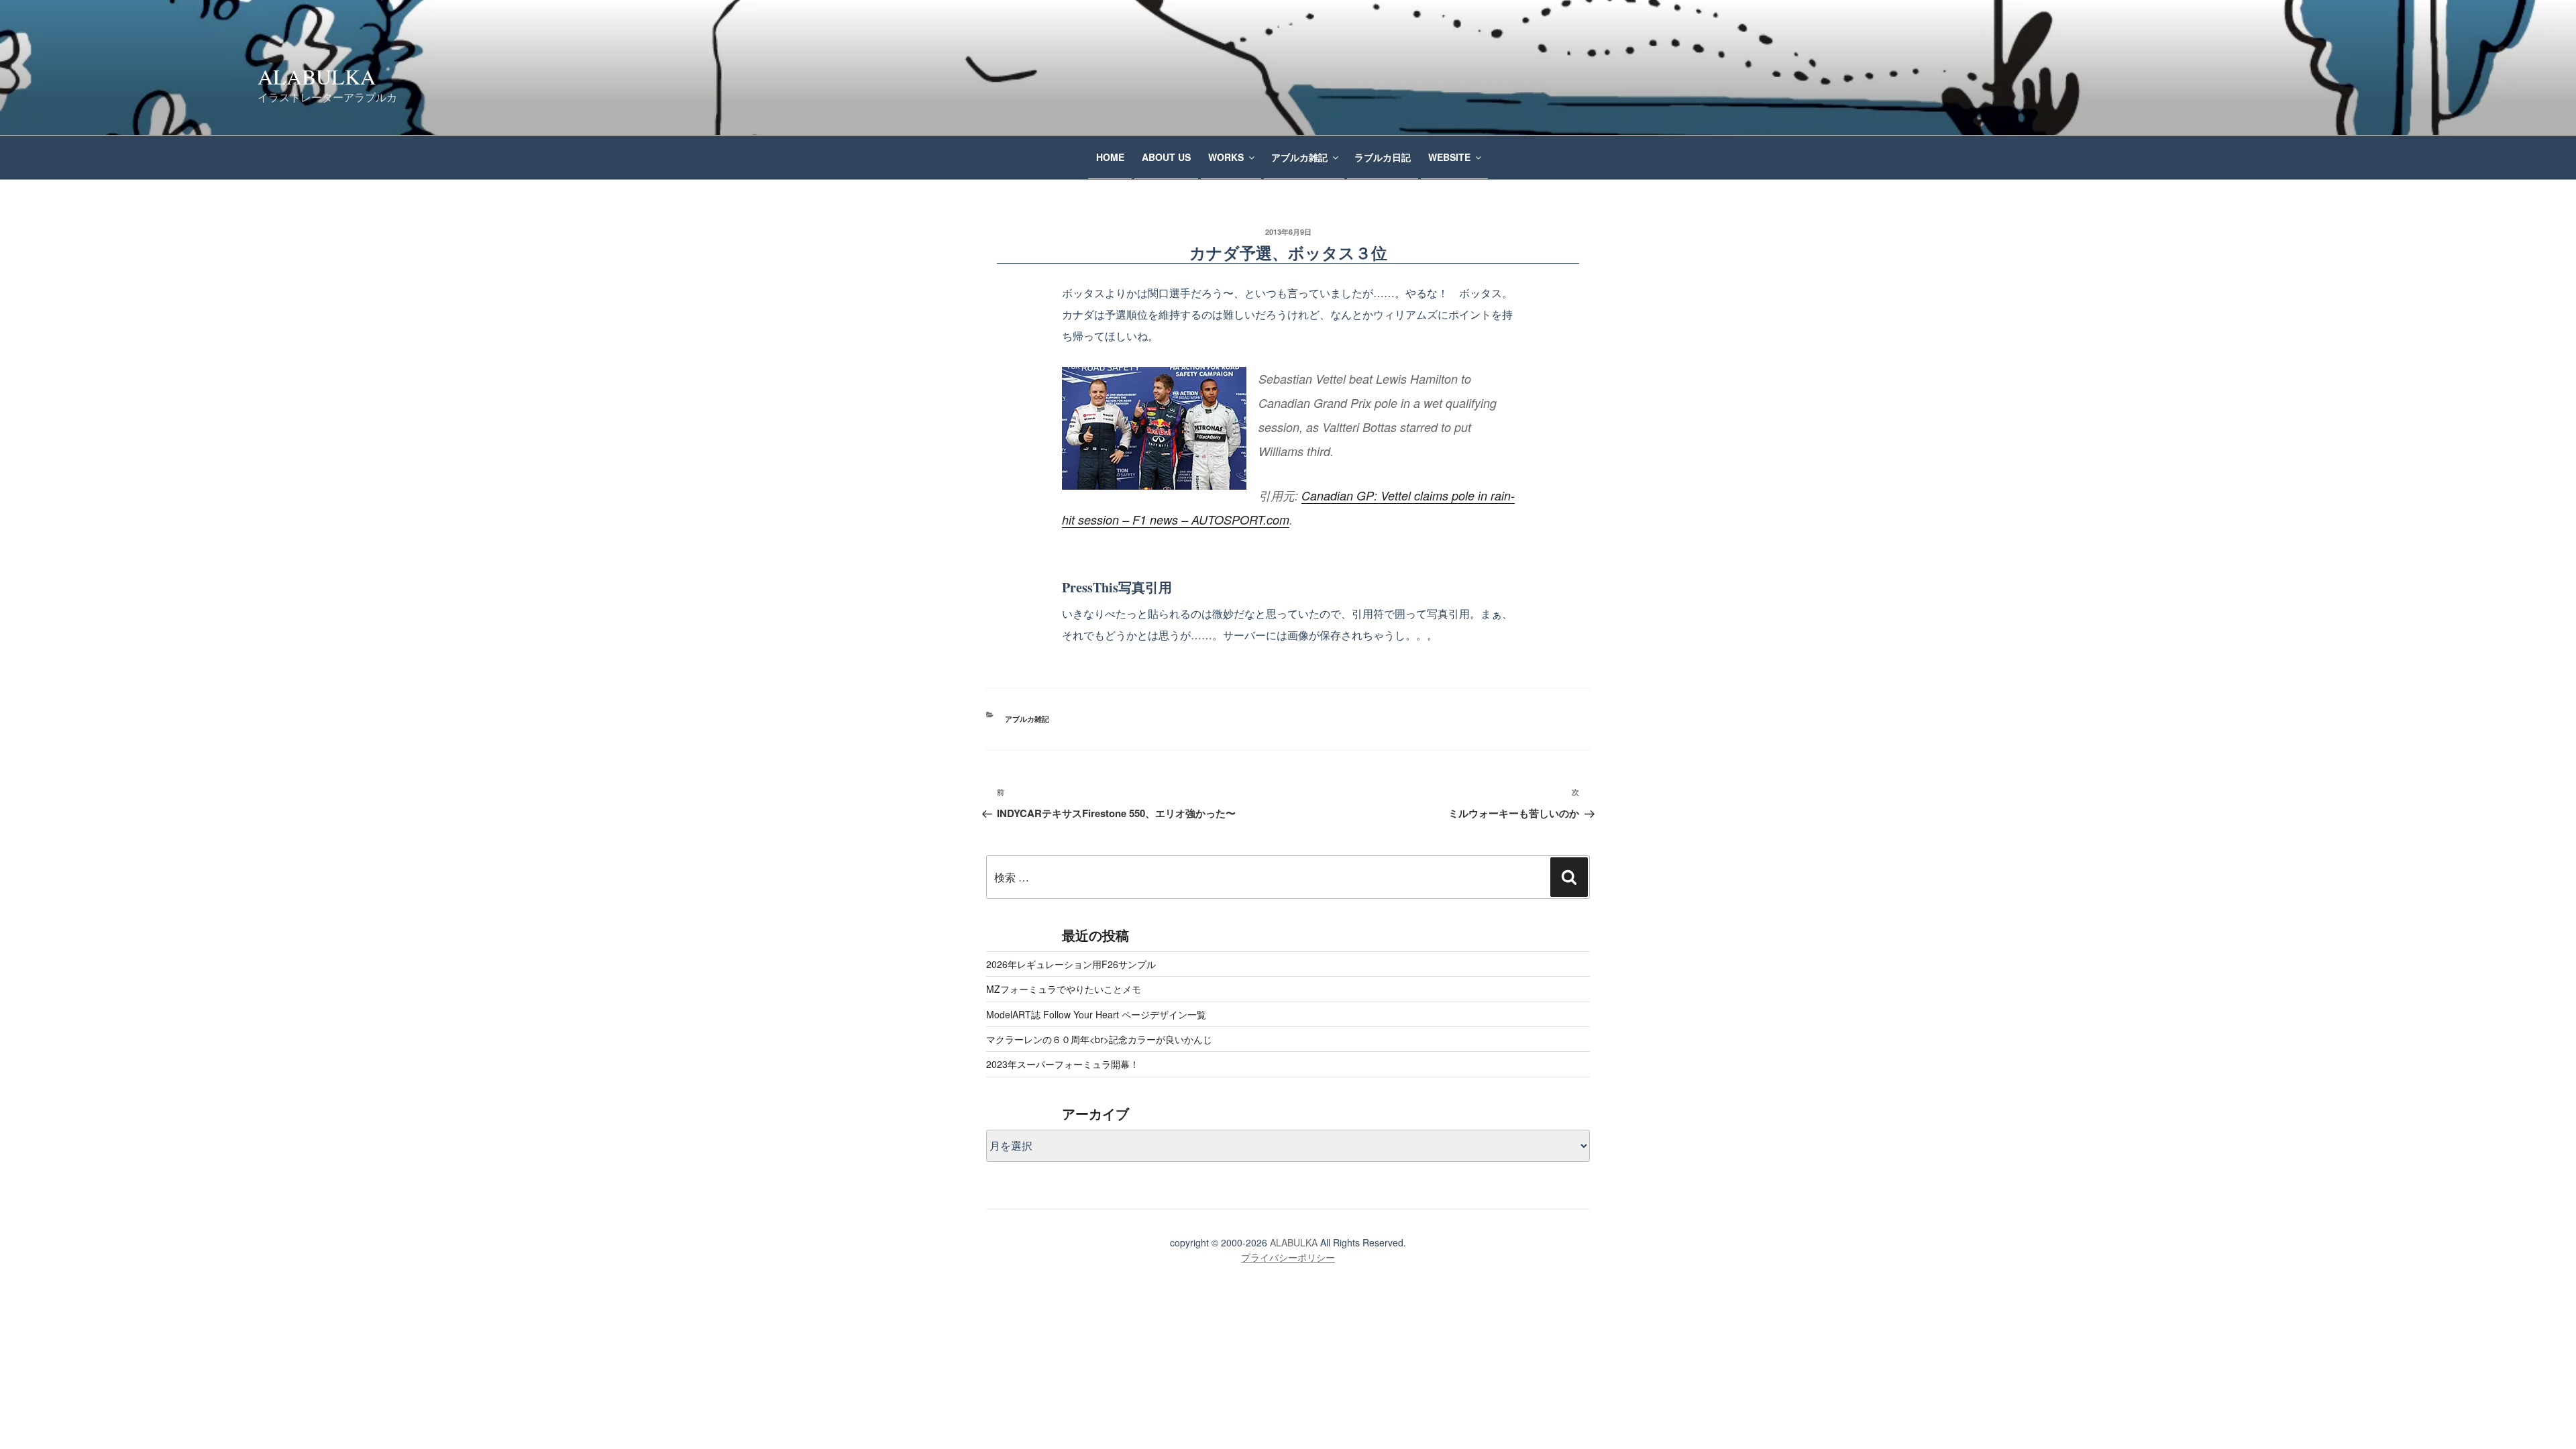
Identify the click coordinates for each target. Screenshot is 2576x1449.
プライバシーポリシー (1288, 1257)
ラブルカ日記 (1383, 157)
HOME (1110, 157)
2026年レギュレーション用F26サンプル (1071, 964)
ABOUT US (1166, 157)
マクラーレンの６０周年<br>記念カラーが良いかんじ (1099, 1039)
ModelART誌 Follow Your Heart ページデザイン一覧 (1096, 1014)
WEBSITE (1449, 157)
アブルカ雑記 (1299, 157)
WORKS (1226, 157)
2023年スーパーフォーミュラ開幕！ (1063, 1064)
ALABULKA (317, 76)
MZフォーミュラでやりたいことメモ (1064, 989)
